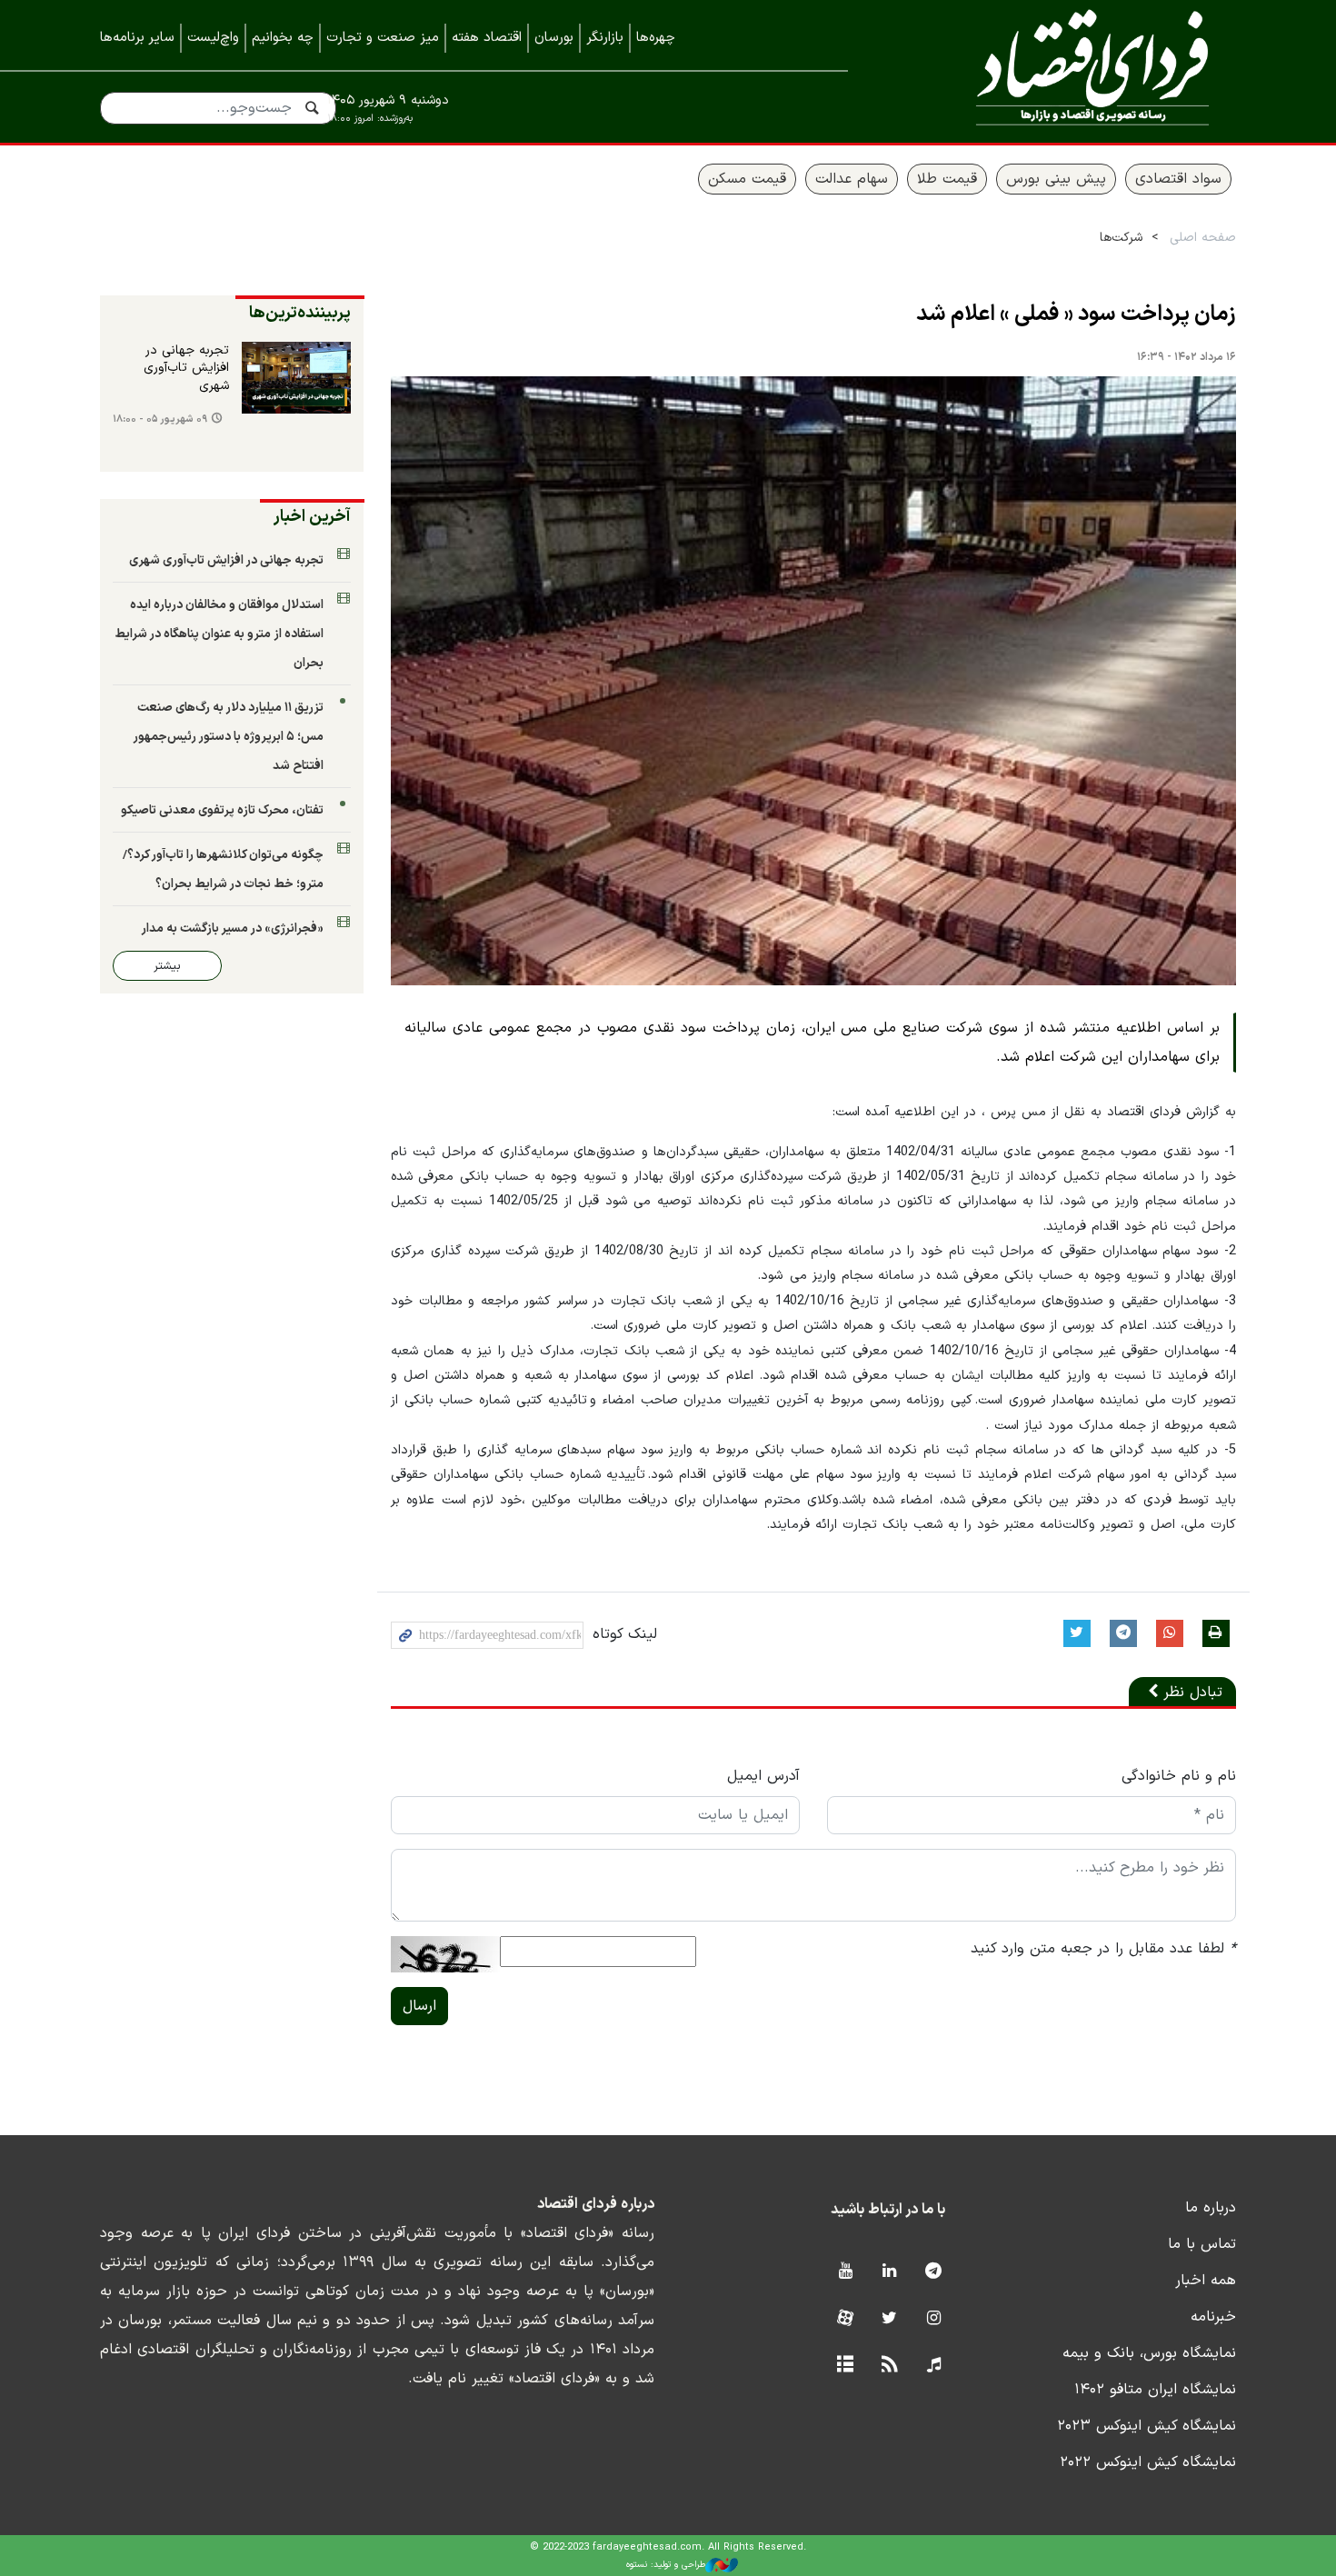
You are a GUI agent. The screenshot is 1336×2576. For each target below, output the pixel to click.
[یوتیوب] (845, 2272)
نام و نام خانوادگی (1179, 1776)
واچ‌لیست (213, 38)
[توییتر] (889, 2319)
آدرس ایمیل (763, 1776)
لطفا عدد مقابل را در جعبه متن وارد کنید (1103, 1949)
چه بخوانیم (283, 38)
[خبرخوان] (889, 2366)
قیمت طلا (947, 179)
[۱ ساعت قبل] (296, 378)
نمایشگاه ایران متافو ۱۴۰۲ (1155, 2390)
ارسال (419, 2006)
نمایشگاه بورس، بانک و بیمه (1149, 2353)
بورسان (554, 38)
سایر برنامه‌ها (137, 38)
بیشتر (167, 966)
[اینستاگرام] (934, 2319)
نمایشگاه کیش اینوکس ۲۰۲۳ (1147, 2426)
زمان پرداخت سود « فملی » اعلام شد (1076, 315)
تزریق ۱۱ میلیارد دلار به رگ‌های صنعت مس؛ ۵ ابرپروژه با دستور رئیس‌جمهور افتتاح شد (228, 737)
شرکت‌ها (1121, 238)
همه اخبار (1206, 2281)
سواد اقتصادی (1178, 179)
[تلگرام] (934, 2272)
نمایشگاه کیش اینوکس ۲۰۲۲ (1148, 2462)
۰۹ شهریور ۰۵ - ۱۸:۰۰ (160, 419)
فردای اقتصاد (1068, 70)
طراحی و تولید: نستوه (666, 2565)
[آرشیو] (845, 2366)
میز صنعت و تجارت (383, 38)
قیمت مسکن (747, 179)
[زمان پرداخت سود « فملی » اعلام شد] (813, 681)
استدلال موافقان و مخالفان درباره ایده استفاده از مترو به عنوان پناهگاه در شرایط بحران (219, 634)
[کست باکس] (934, 2366)
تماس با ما (1202, 2244)
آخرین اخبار (312, 517)
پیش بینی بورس (1056, 179)
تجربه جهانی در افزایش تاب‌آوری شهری (186, 369)
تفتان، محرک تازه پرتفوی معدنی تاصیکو (222, 810)
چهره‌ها (656, 38)
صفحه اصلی (1203, 238)
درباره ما (1211, 2208)
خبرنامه (1213, 2317)
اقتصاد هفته (487, 38)
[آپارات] (845, 2319)
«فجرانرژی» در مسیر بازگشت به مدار (232, 929)
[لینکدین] (889, 2272)
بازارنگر (605, 38)
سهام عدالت (852, 179)
